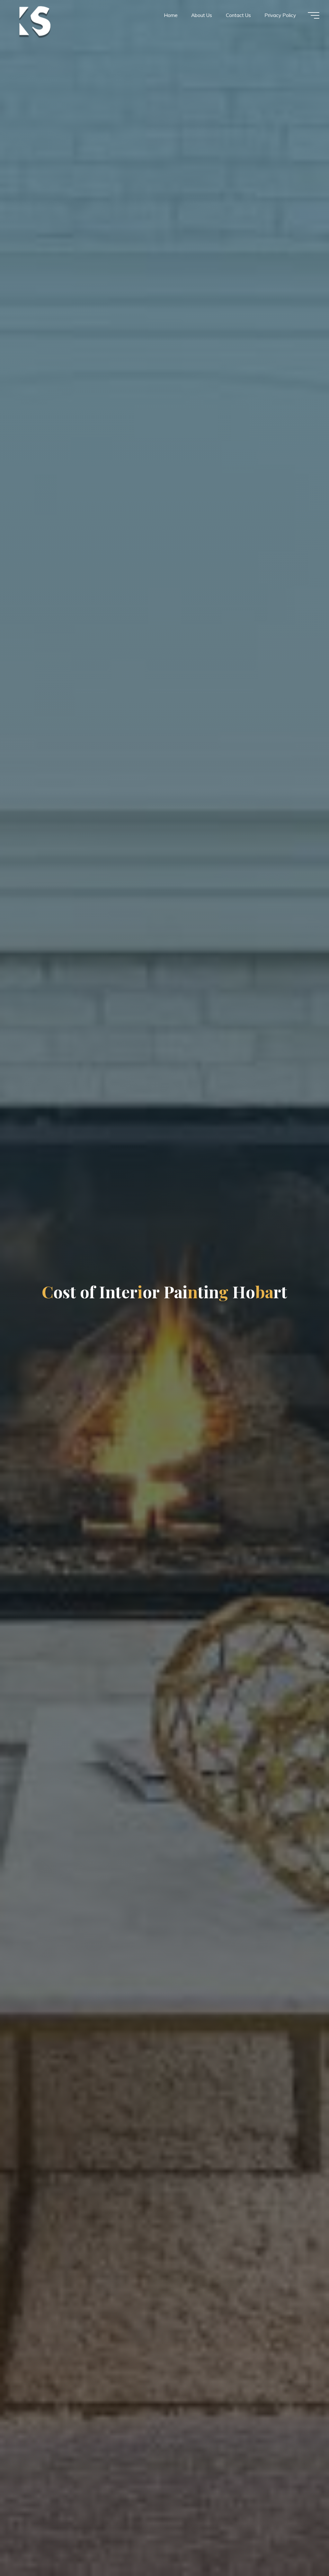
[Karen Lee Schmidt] (34, 21)
